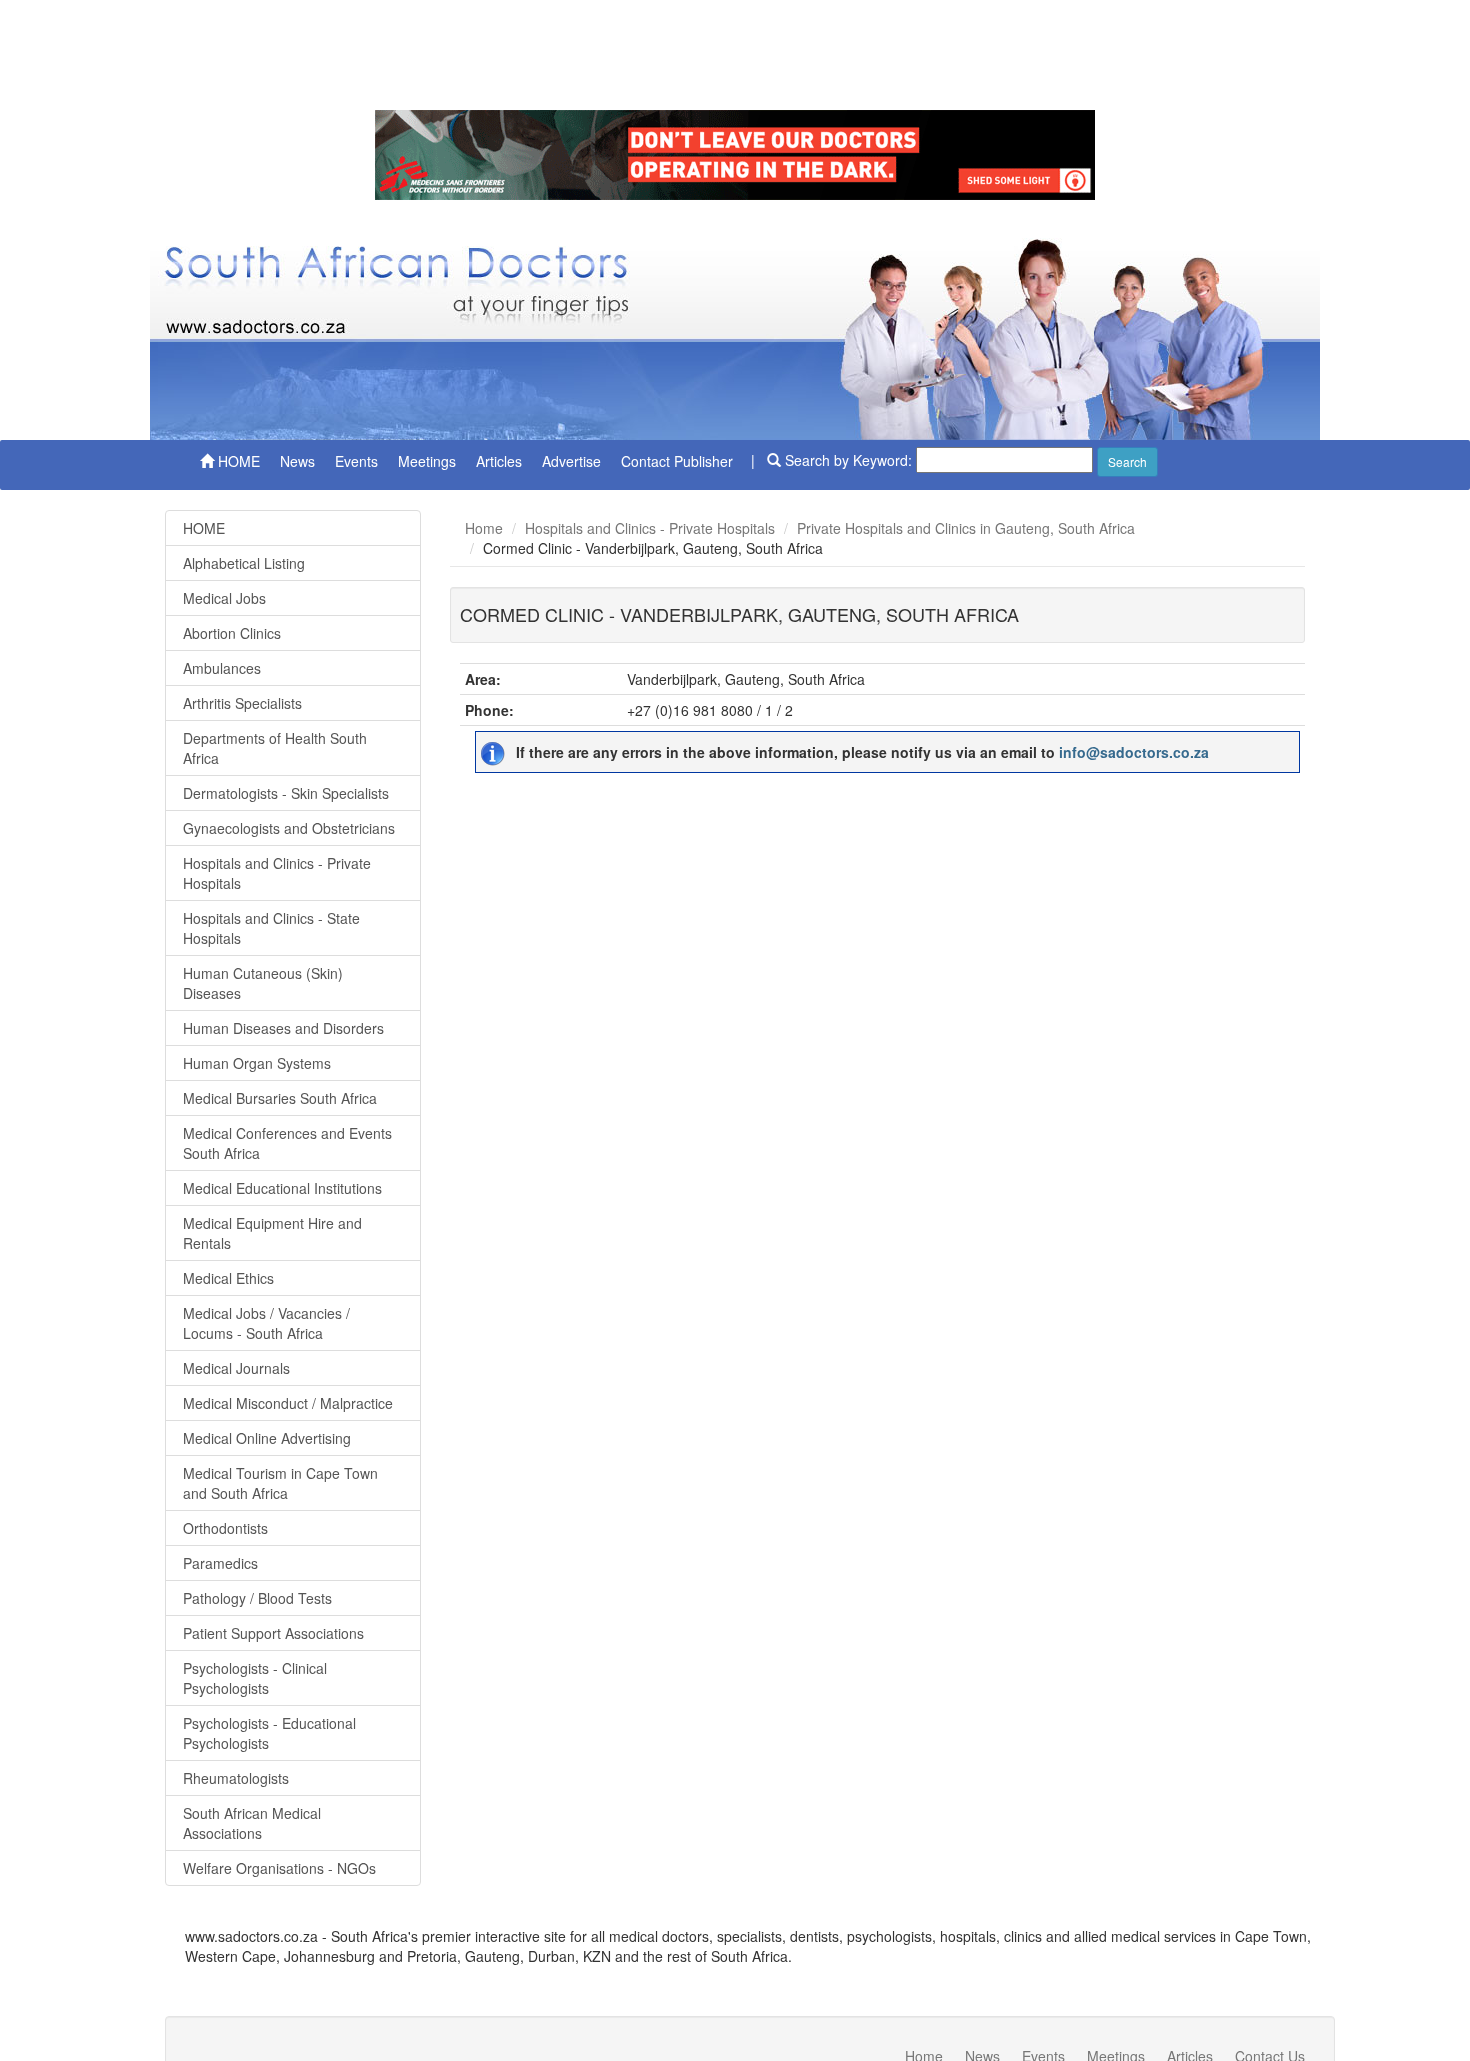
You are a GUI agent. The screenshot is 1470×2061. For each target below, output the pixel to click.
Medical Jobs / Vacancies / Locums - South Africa (266, 1323)
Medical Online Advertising (267, 1438)
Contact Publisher (677, 461)
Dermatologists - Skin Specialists (286, 793)
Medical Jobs (224, 598)
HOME (237, 461)
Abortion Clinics (232, 633)
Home (484, 528)
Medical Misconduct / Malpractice (288, 1403)
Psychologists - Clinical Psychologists (255, 1678)
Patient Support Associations (273, 1633)
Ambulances (222, 668)
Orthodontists (225, 1528)
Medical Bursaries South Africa (280, 1098)
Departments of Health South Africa (275, 748)
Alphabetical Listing (244, 563)
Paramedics (220, 1563)
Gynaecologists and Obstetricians (289, 828)
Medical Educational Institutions (282, 1188)
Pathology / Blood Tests (257, 1598)
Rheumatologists (236, 1778)
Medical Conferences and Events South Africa (287, 1143)
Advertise (571, 461)
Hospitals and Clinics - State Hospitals (271, 928)
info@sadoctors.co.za (1134, 752)
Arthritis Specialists (242, 703)
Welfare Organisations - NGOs (279, 1868)
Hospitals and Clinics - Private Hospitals (277, 873)
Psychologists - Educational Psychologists (269, 1733)
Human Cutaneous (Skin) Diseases (263, 983)
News (297, 461)
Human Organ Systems (257, 1063)
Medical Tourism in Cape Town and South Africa (280, 1483)
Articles (499, 461)
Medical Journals (236, 1368)
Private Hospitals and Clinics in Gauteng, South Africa (966, 528)
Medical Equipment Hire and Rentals (272, 1233)
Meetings (427, 461)
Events (356, 461)
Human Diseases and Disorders (283, 1028)
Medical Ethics (228, 1278)
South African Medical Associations (252, 1823)
